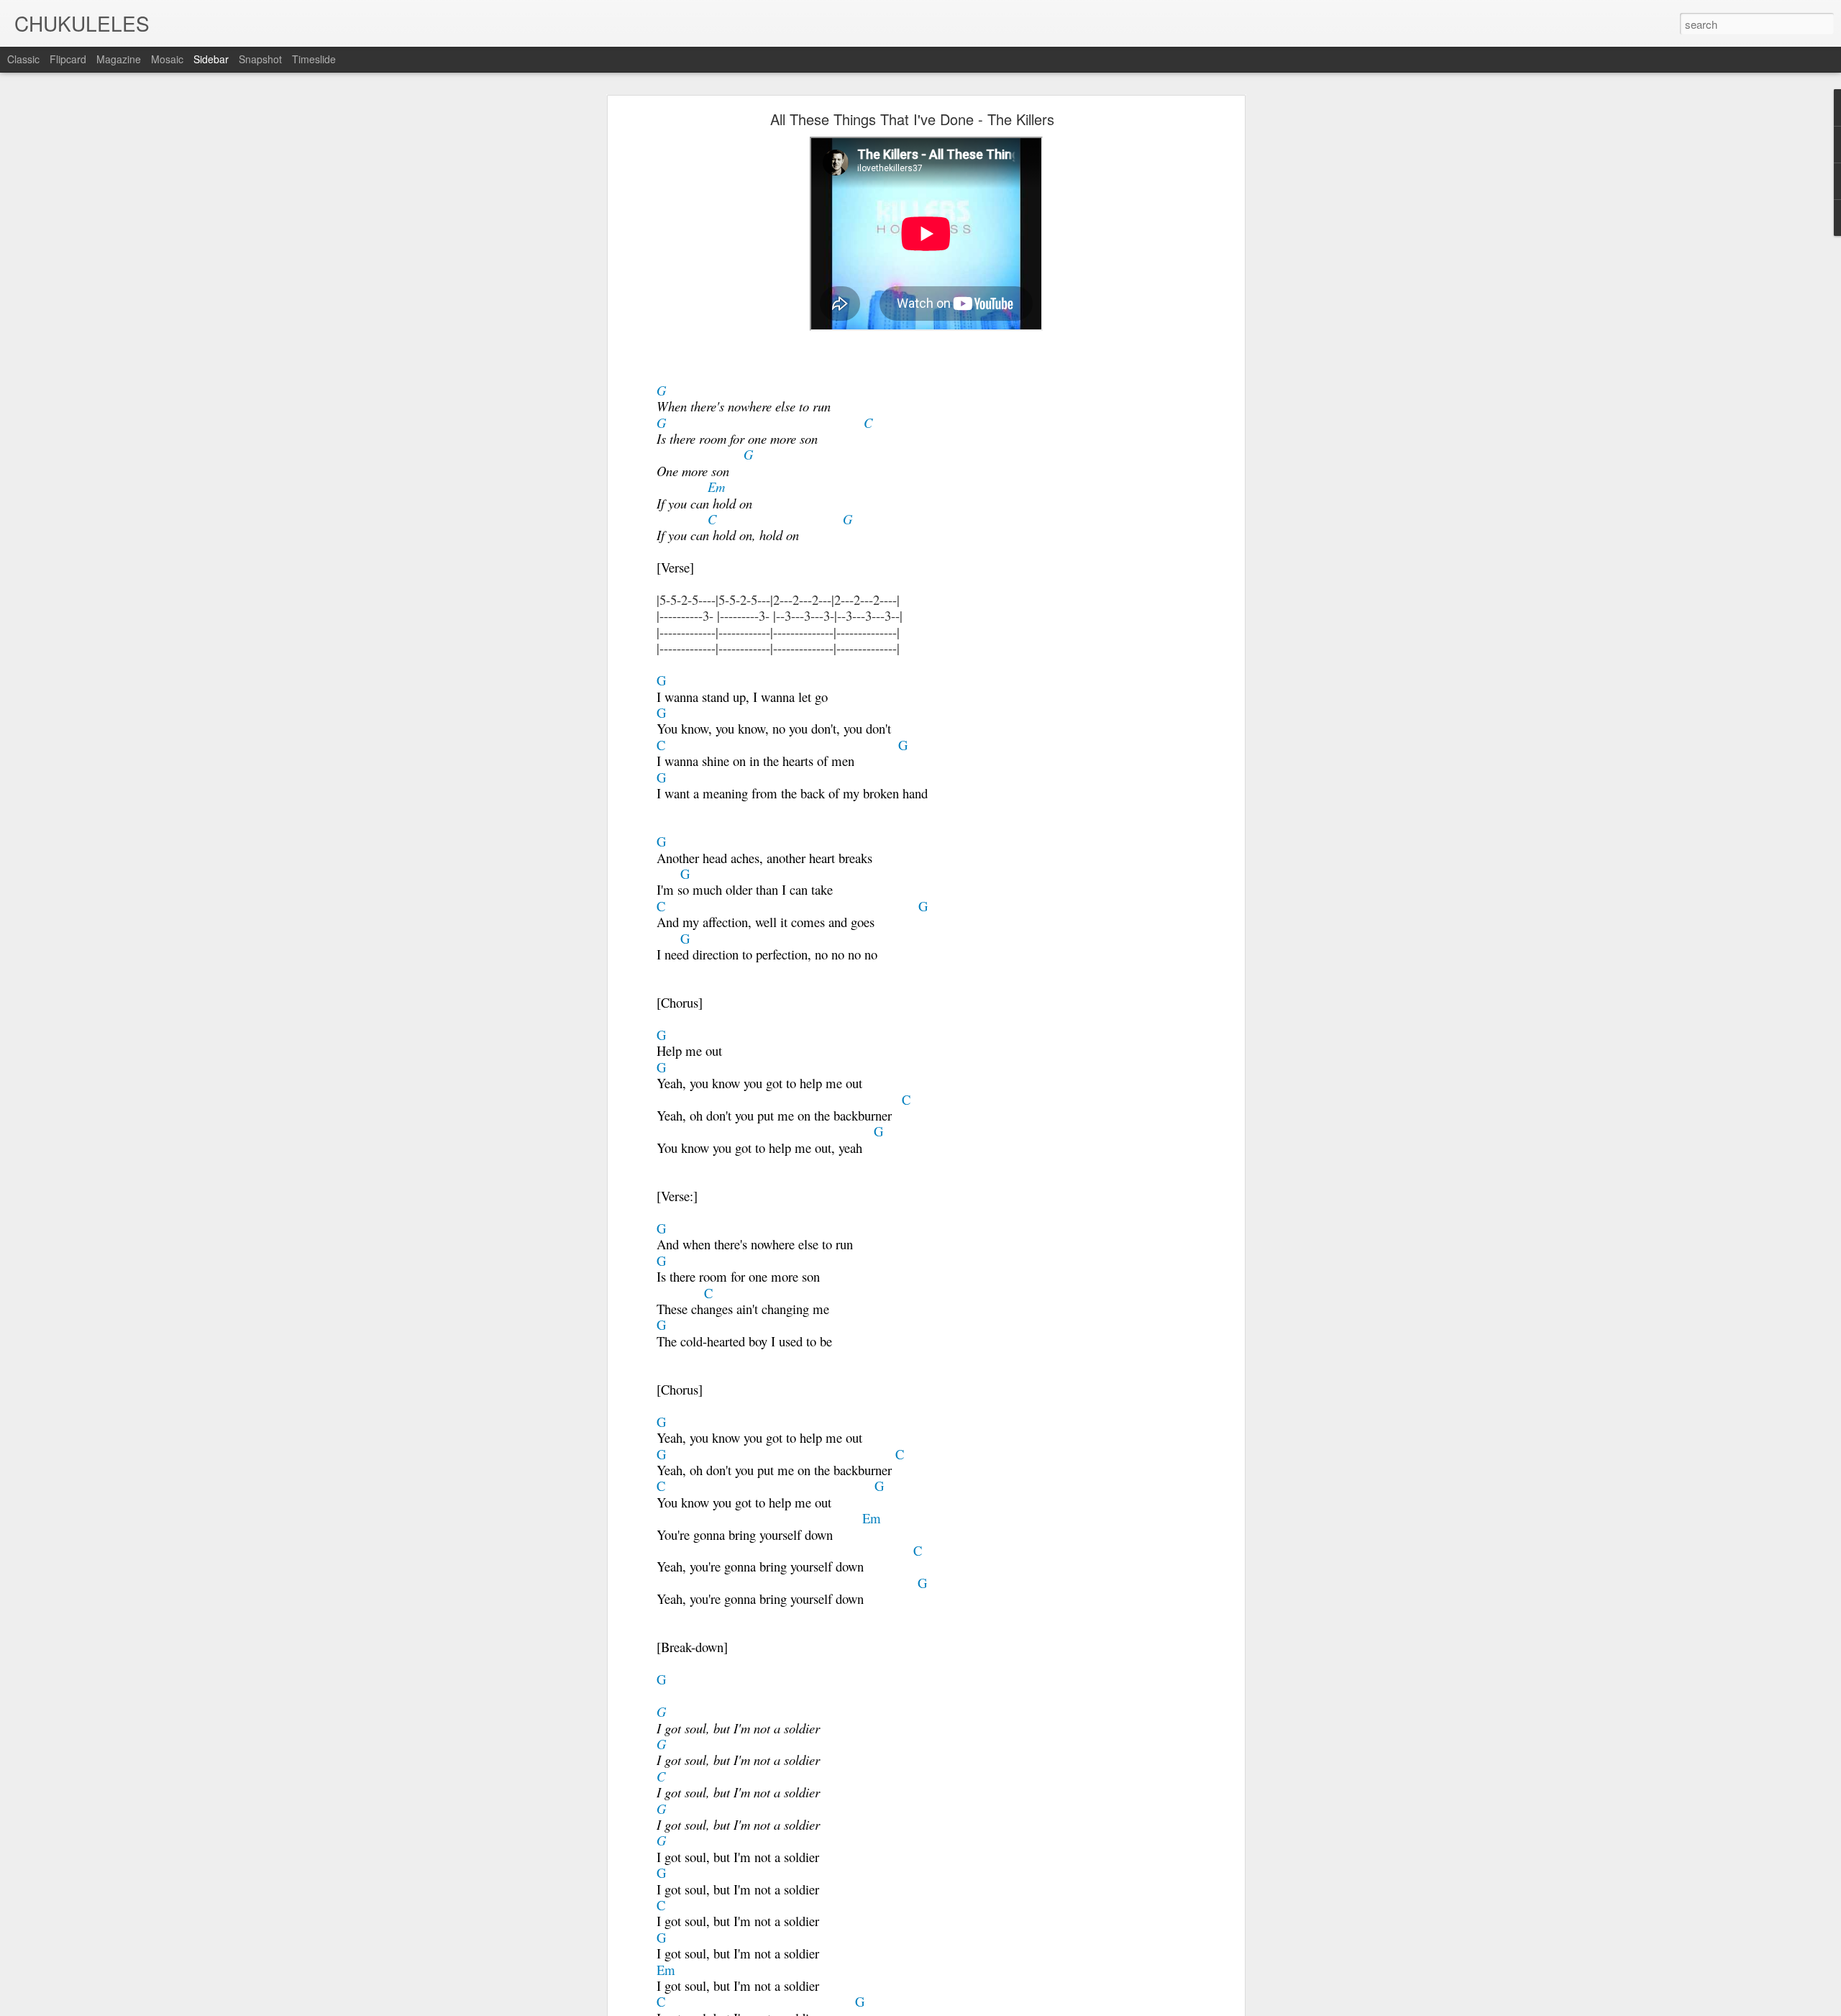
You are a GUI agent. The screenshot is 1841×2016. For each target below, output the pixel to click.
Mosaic (167, 59)
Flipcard (68, 59)
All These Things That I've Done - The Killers (912, 119)
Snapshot (260, 59)
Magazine (119, 59)
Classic (23, 59)
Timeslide (314, 59)
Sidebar (211, 59)
